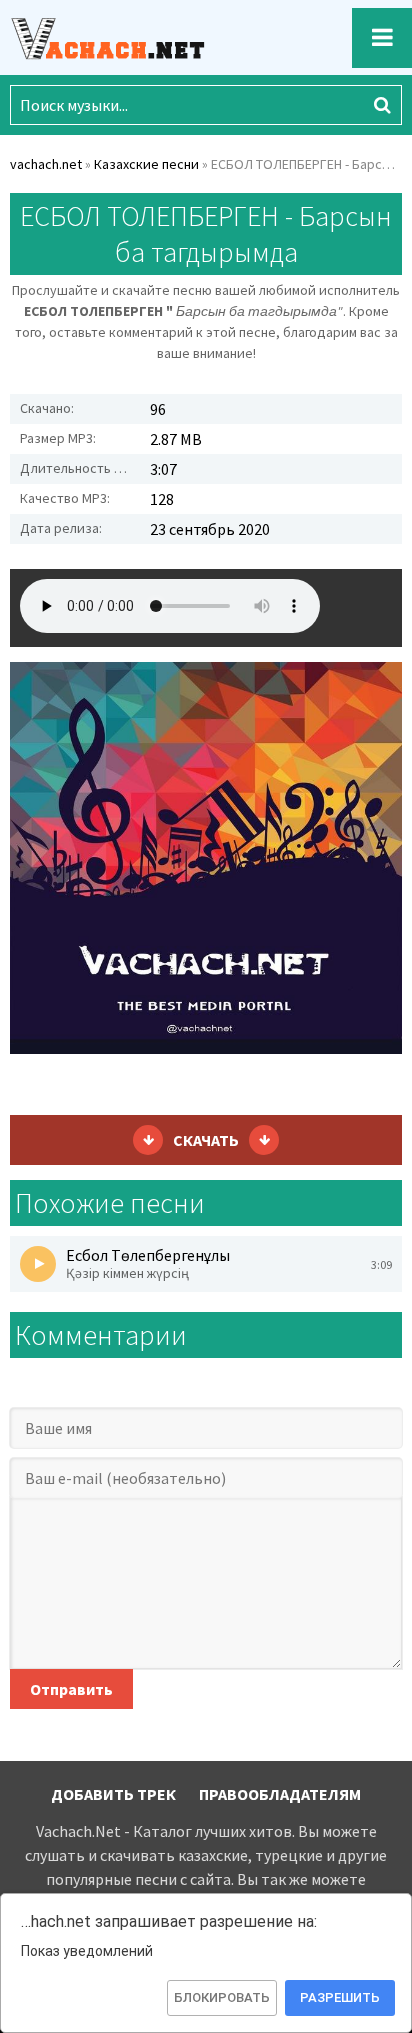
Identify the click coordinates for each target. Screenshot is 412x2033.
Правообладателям (280, 1794)
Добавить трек (113, 1794)
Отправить (71, 1689)
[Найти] (382, 105)
